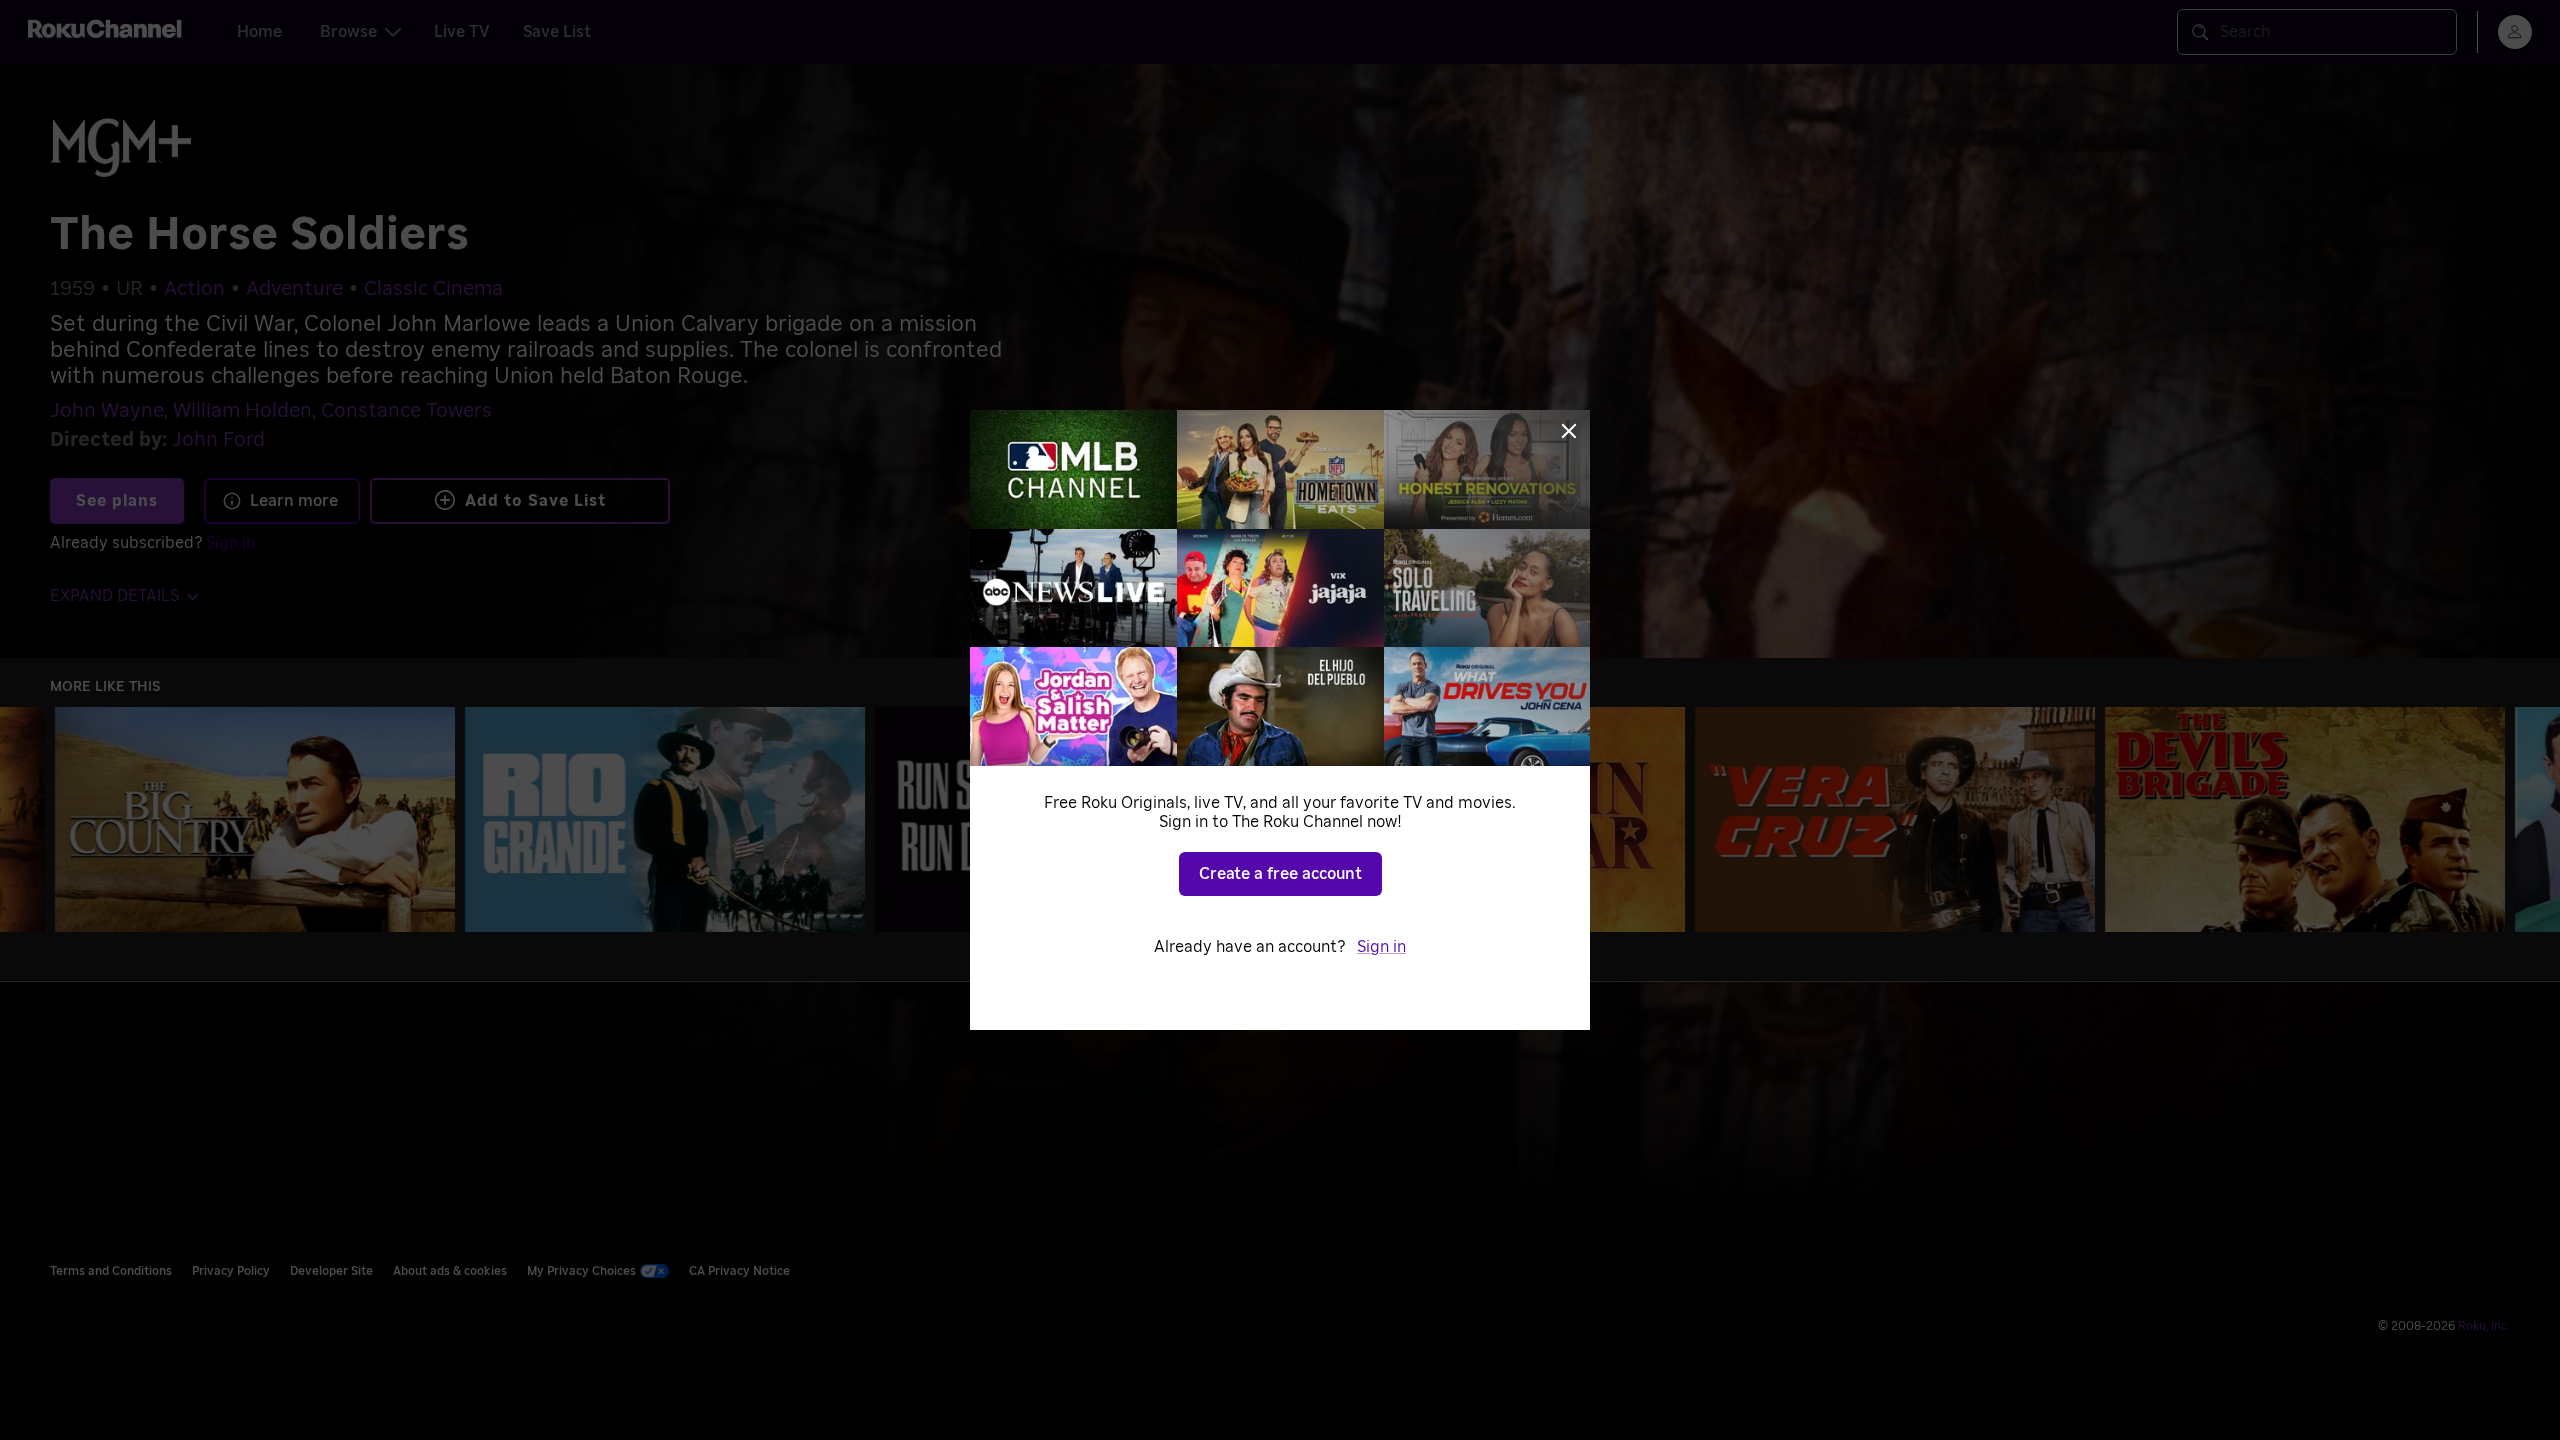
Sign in (1381, 947)
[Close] (1569, 431)
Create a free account (1280, 874)
